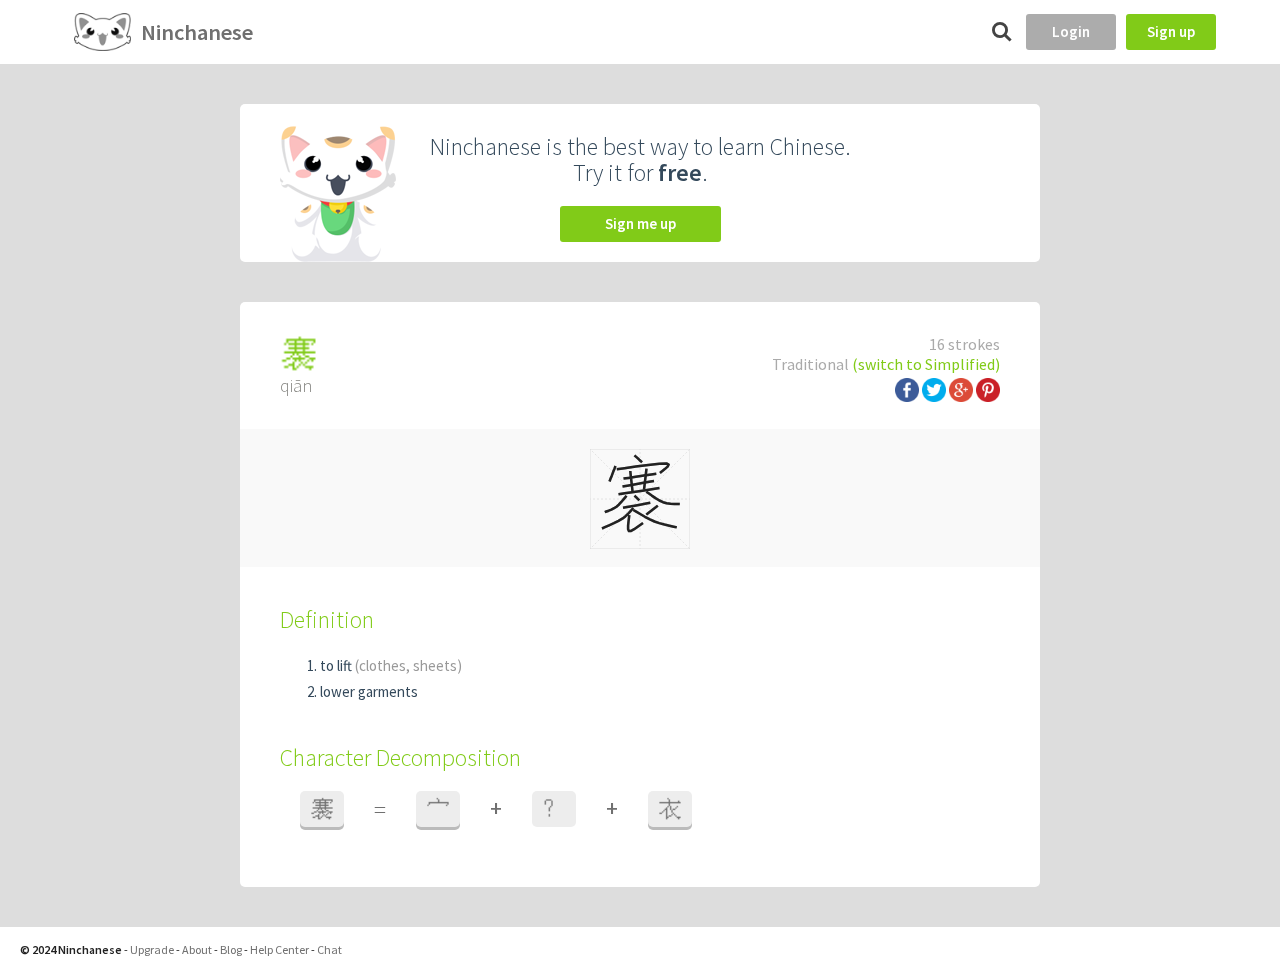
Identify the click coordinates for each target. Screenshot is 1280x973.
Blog (231, 949)
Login (1071, 31)
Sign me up (640, 223)
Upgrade (152, 949)
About (197, 949)
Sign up (1171, 31)
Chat (329, 949)
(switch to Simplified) (926, 364)
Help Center (279, 949)
